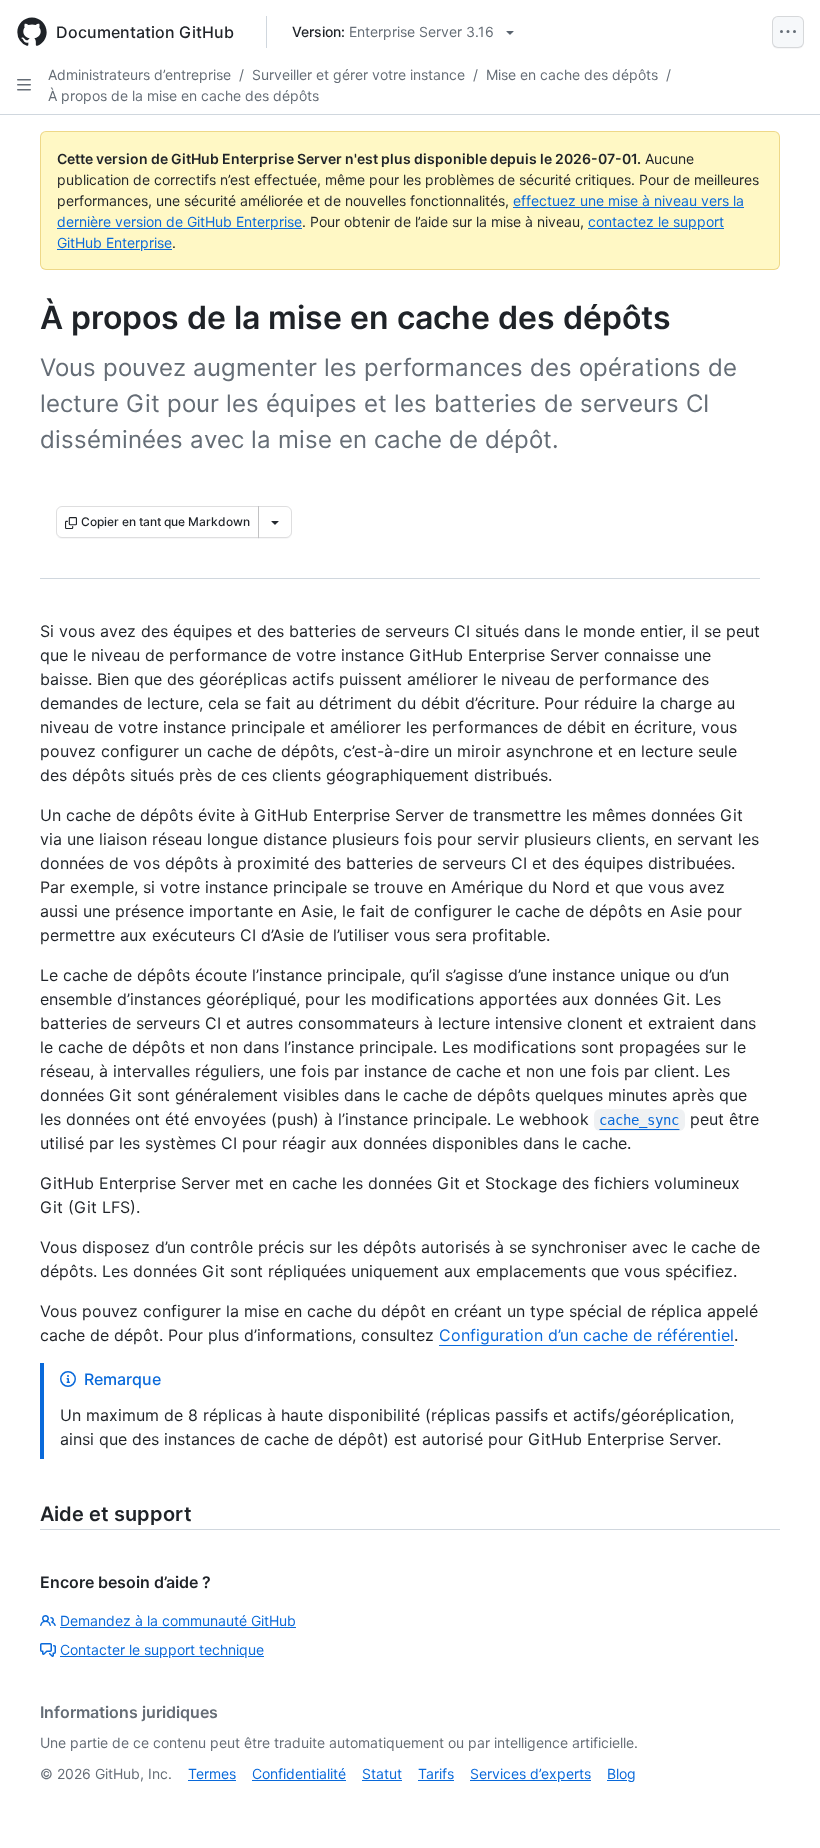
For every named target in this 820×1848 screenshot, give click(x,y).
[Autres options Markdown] (275, 522)
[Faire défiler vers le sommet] (776, 1804)
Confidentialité (299, 1773)
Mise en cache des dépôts (572, 74)
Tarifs (436, 1773)
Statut (382, 1773)
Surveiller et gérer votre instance (358, 74)
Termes (212, 1773)
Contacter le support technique (162, 1649)
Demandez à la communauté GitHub (178, 1620)
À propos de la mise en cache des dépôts (183, 95)
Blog (621, 1773)
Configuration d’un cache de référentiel (586, 1335)
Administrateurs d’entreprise (139, 74)
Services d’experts (530, 1773)
